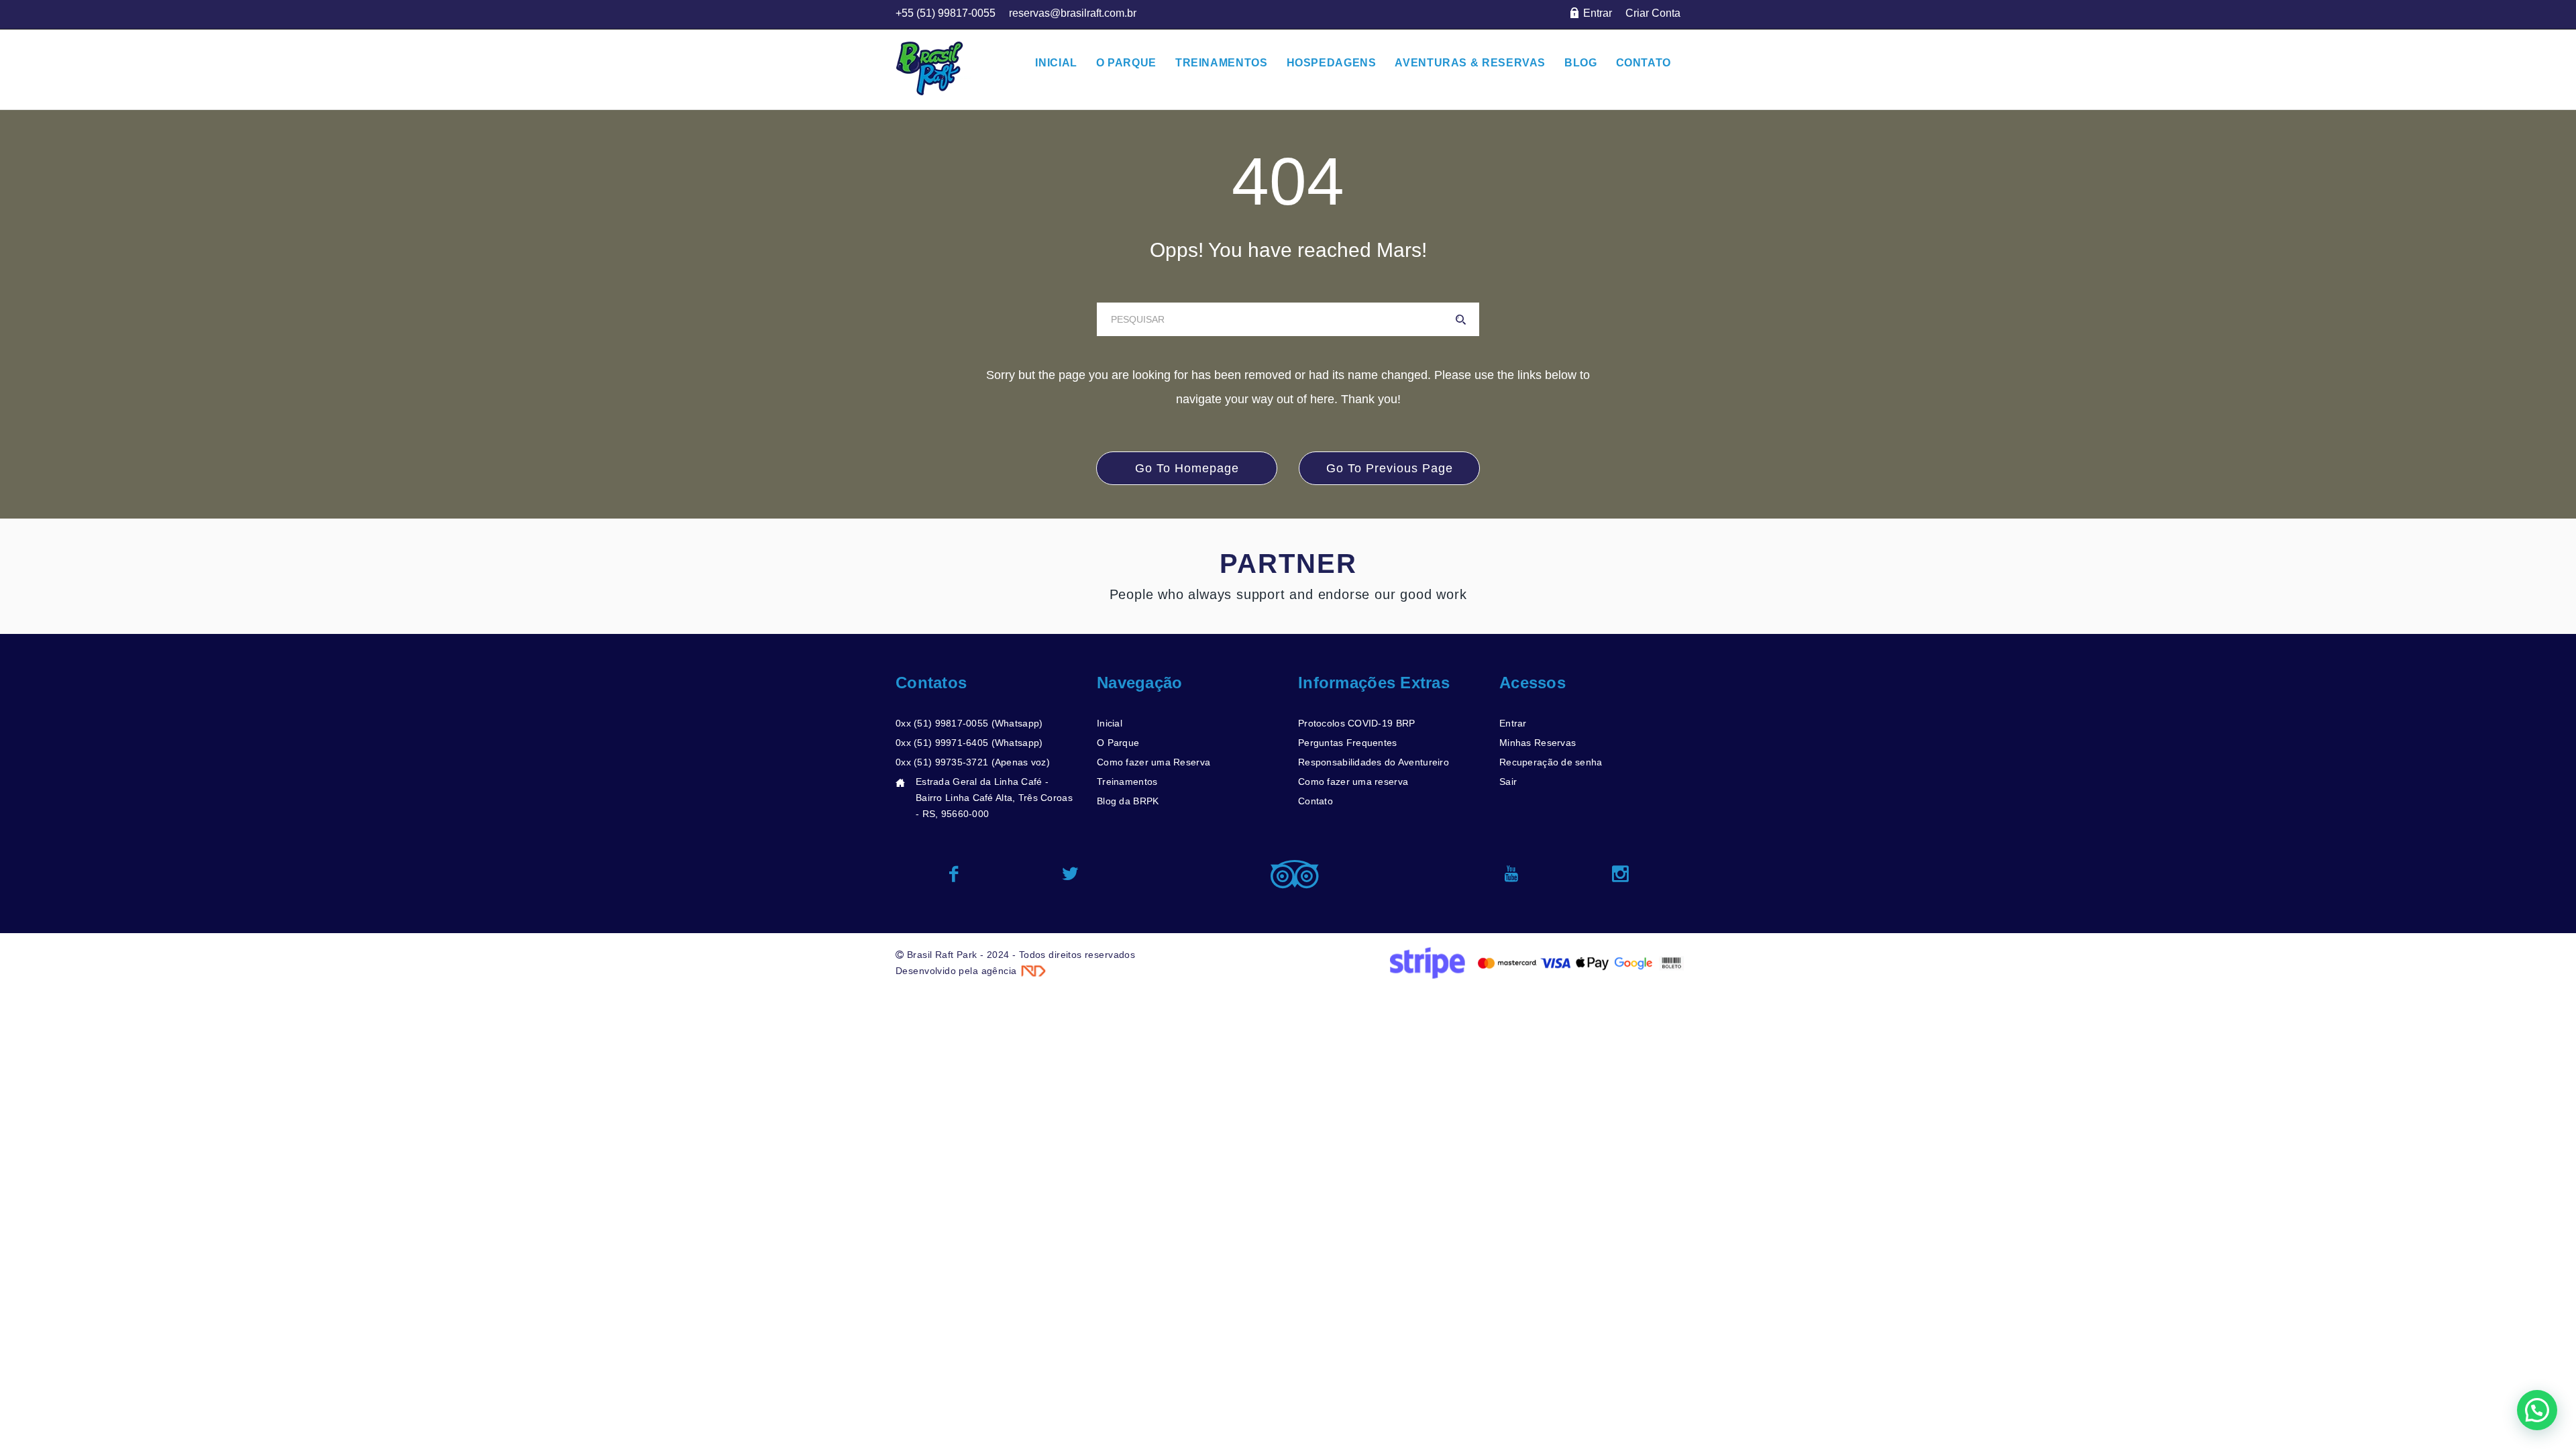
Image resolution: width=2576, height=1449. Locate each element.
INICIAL (1056, 63)
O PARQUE (1126, 63)
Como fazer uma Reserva (1153, 762)
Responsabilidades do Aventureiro (1374, 762)
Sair (1508, 782)
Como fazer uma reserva (1353, 782)
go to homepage (1187, 468)
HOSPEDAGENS (1332, 63)
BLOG (1581, 63)
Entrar (1513, 723)
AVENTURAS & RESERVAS (1470, 63)
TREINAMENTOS (1222, 63)
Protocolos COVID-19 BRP (1356, 723)
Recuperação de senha (1551, 762)
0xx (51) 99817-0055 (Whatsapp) (969, 723)
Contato (1316, 801)
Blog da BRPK (1128, 801)
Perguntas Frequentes (1348, 743)
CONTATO (1644, 63)
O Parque (1118, 743)
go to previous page (1390, 468)
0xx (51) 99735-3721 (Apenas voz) (973, 762)
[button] (2537, 1410)
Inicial (1110, 723)
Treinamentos (1127, 782)
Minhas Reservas (1538, 743)
